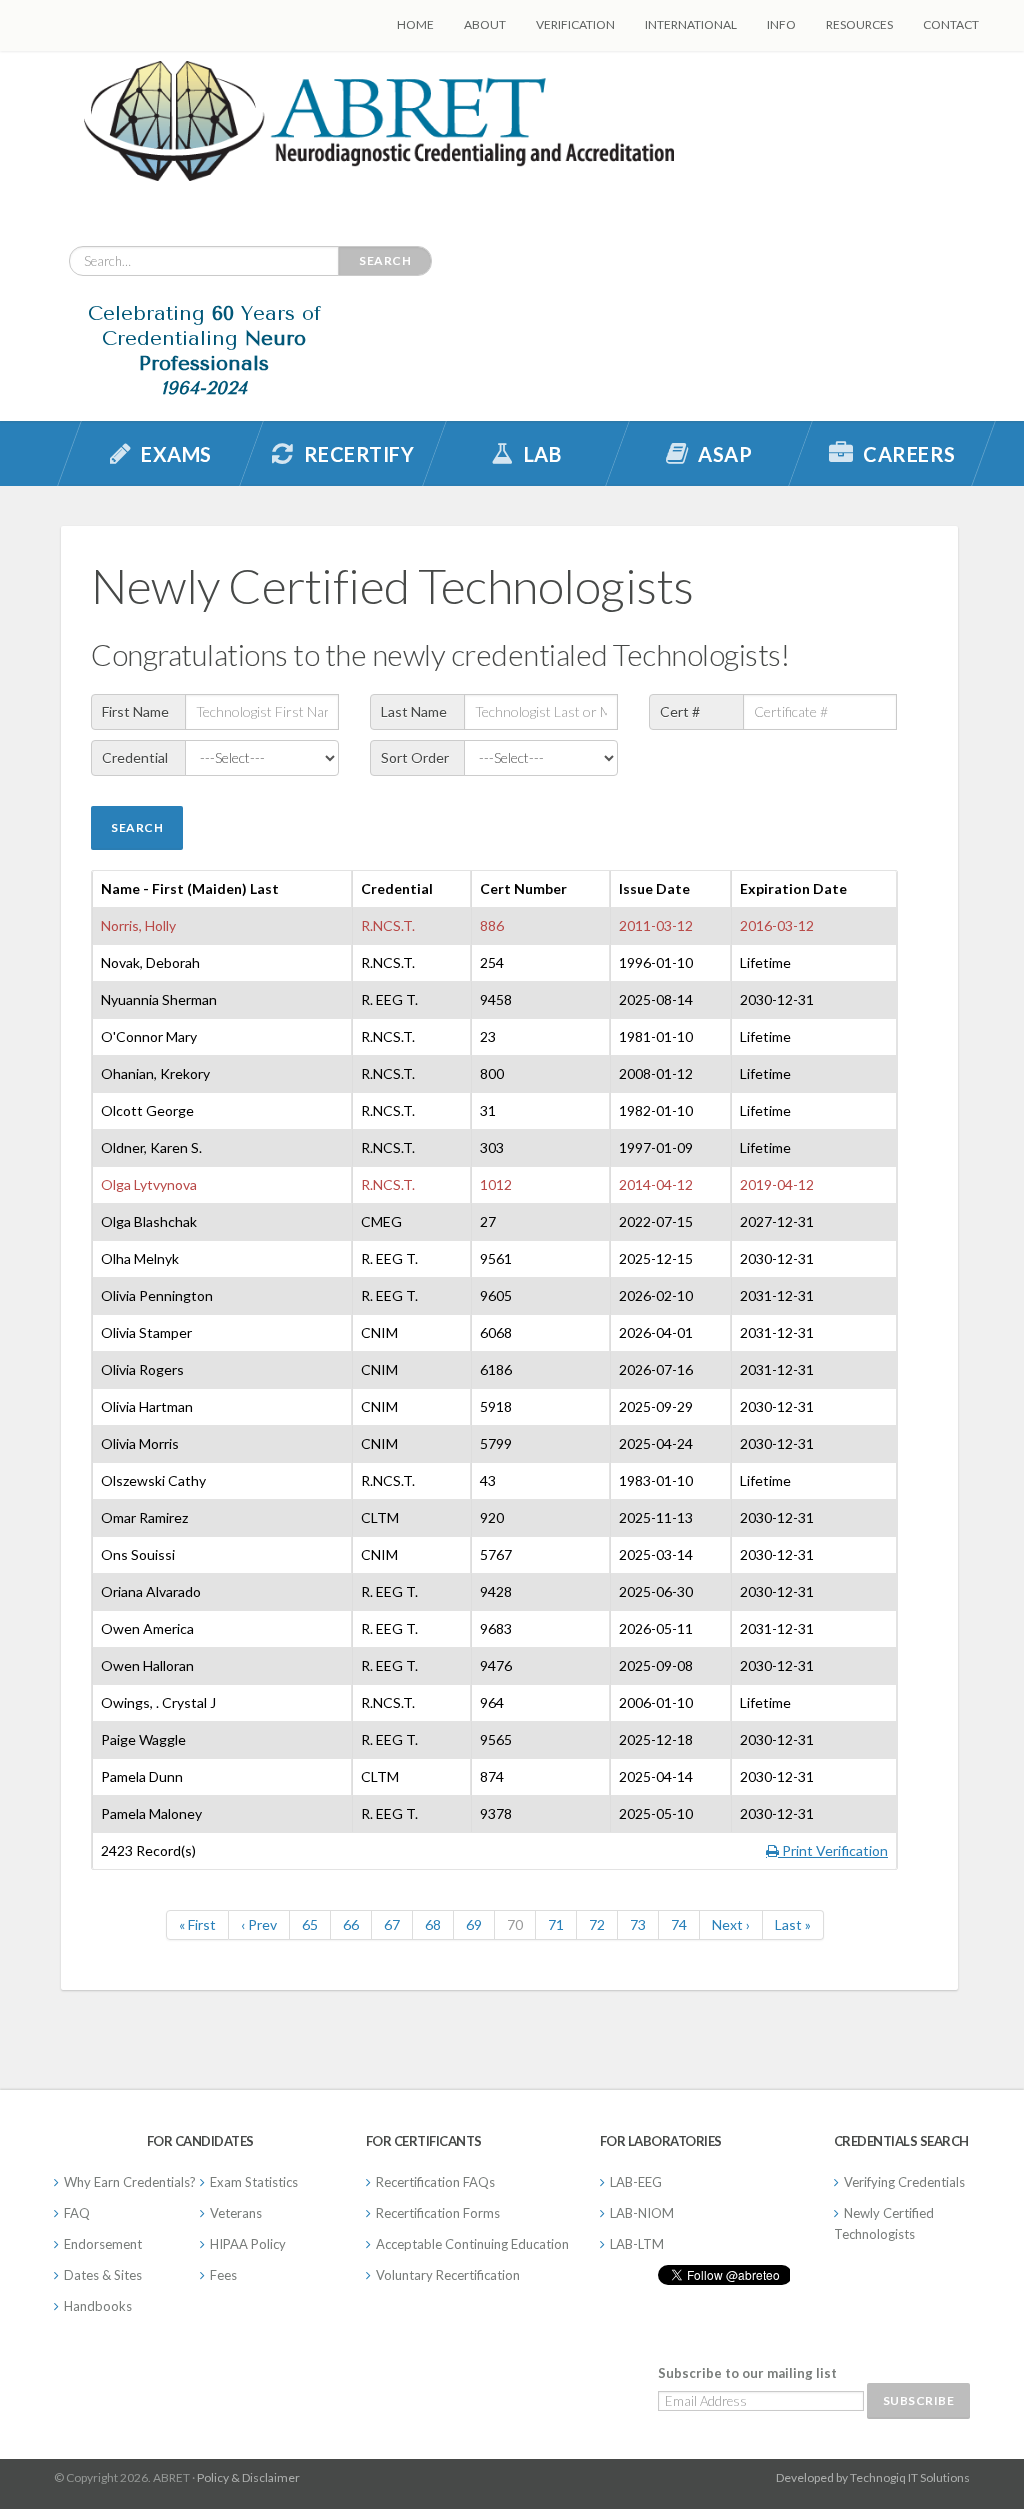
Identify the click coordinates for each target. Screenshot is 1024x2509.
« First (197, 1924)
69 (474, 1924)
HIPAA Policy (248, 2244)
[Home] (379, 136)
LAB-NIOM (642, 2213)
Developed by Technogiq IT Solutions (873, 2477)
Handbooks (98, 2306)
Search (385, 260)
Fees (223, 2275)
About (485, 24)
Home (415, 24)
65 (310, 1924)
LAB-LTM (637, 2244)
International (691, 24)
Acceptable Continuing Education (472, 2244)
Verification (575, 24)
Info (781, 24)
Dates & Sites (103, 2275)
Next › (731, 1924)
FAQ (77, 2213)
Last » (793, 1924)
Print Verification (833, 1850)
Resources (859, 24)
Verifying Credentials (904, 2182)
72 (597, 1924)
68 (433, 1924)
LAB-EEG (636, 2182)
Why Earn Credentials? (130, 2182)
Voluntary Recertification (448, 2275)
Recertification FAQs (435, 2182)
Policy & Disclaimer (248, 2477)
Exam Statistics (254, 2182)
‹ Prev (259, 1924)
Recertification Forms (438, 2213)
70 (515, 1924)
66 (351, 1924)
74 (679, 1924)
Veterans (236, 2213)
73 (638, 1924)
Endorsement (103, 2244)
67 (392, 1924)
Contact (951, 24)
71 (556, 1924)
